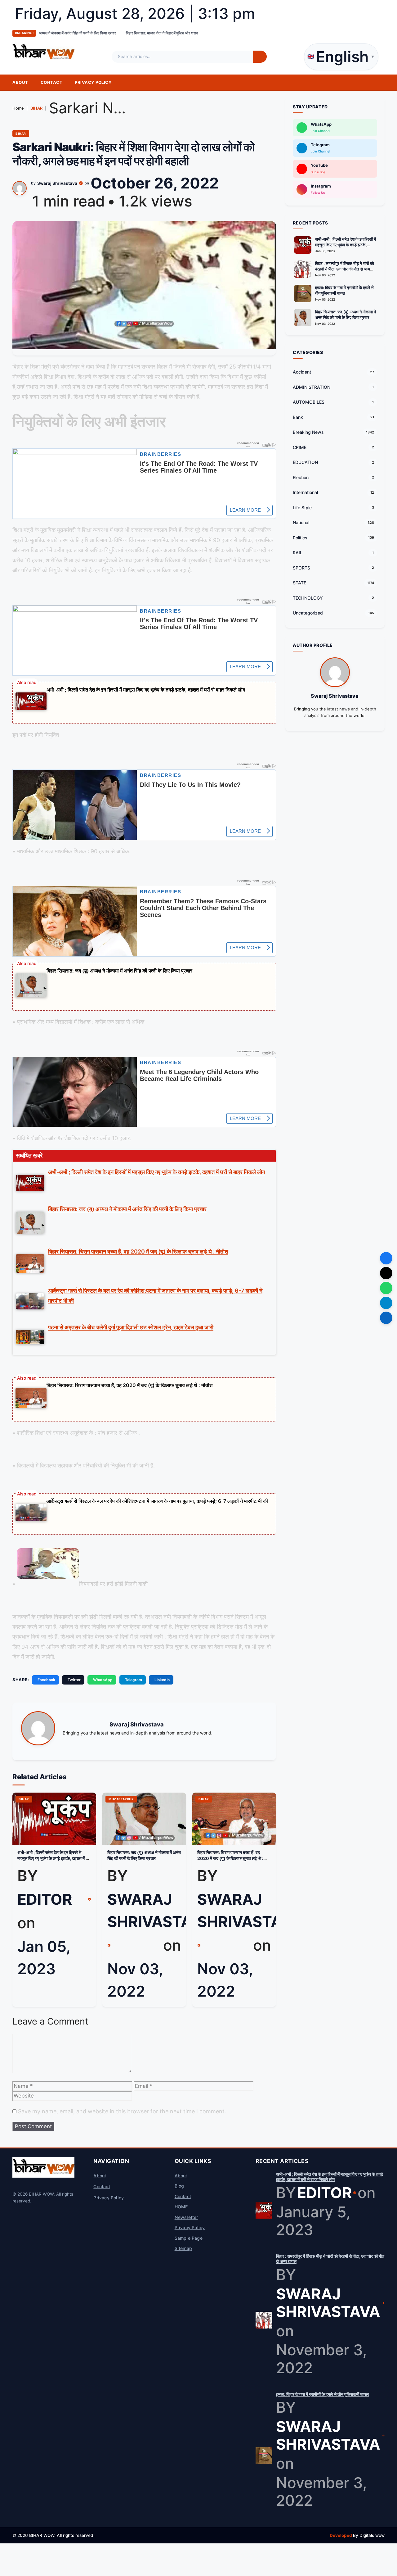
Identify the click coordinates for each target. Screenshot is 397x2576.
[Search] (260, 57)
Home (18, 108)
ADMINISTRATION (312, 387)
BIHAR (36, 108)
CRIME (300, 447)
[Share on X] (386, 1273)
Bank (298, 417)
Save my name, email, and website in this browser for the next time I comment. (122, 2111)
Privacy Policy (93, 82)
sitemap (183, 2248)
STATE (299, 583)
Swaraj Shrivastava (57, 183)
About (20, 82)
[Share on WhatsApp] (386, 1288)
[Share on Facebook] (386, 1258)
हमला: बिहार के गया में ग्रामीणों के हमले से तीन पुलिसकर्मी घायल (344, 290)
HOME (181, 2207)
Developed (341, 2535)
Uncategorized (308, 613)
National (301, 523)
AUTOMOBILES (309, 402)
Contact (52, 82)
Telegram (134, 1680)
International (305, 493)
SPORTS (301, 568)
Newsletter (186, 2217)
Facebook (46, 1680)
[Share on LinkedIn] (386, 1318)
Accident (302, 372)
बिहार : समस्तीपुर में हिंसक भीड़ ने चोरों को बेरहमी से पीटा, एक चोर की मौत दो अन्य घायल (345, 269)
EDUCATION (305, 463)
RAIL (298, 553)
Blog (179, 2186)
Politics (300, 538)
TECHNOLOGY (308, 598)
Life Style (302, 508)
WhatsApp (103, 1680)
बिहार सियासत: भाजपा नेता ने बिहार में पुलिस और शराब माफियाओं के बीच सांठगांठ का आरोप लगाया (69, 33)
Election (301, 477)
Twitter (74, 1680)
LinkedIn (162, 1680)
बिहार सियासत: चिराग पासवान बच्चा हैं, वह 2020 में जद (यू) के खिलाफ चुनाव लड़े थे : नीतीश (129, 1385)
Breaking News (308, 432)
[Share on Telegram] (386, 1303)
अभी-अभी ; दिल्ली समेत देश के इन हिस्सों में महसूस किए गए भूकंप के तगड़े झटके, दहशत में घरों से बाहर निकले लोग (146, 690)
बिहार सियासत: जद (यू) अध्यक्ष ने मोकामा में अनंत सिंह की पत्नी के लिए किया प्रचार (119, 971)
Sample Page (189, 2238)
